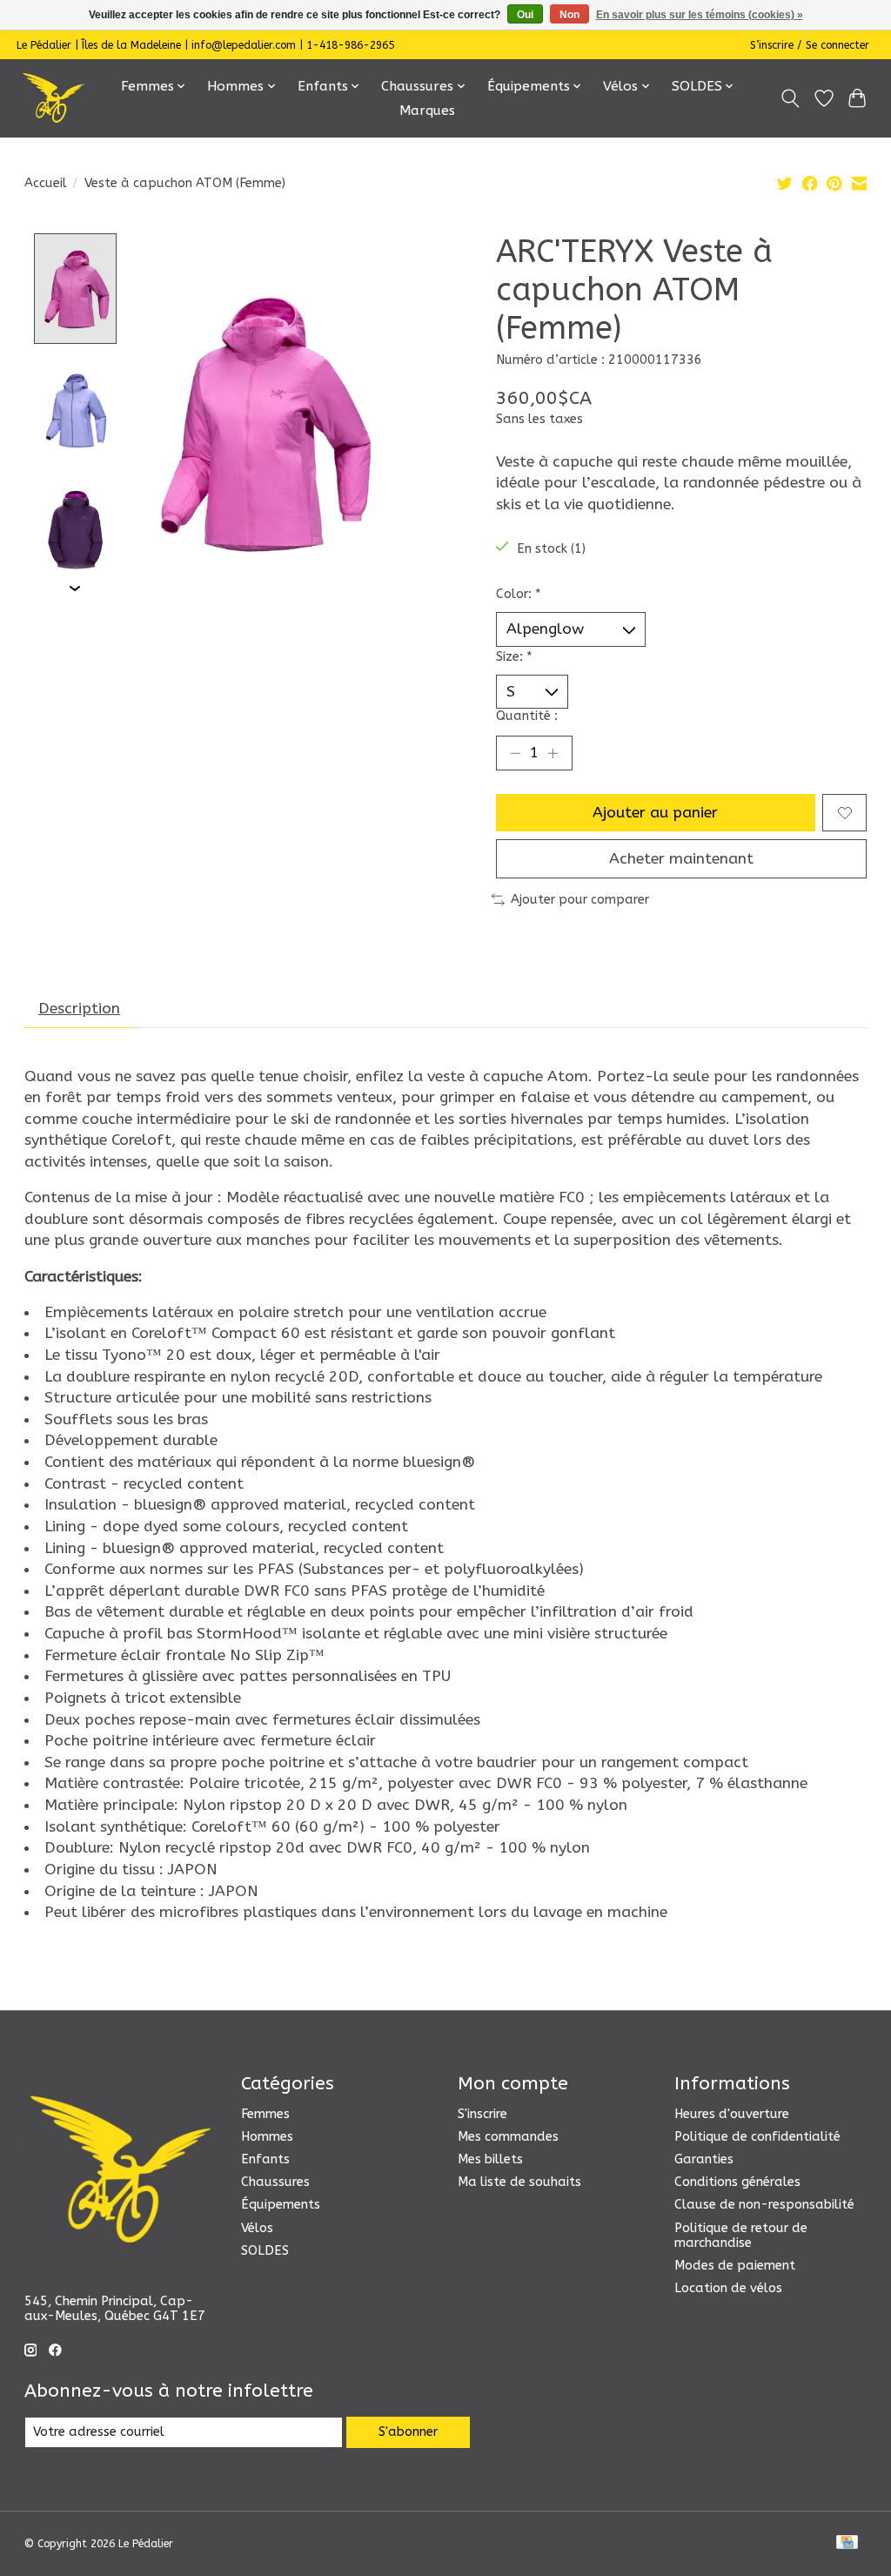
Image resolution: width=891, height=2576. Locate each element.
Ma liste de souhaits (519, 2182)
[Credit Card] (847, 2543)
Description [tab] (79, 1009)
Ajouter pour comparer (580, 900)
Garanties (704, 2159)
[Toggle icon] (790, 98)
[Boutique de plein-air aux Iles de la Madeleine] (54, 98)
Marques (427, 111)
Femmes (265, 2114)
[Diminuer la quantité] (515, 753)
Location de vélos (728, 2288)
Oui (525, 15)
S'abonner (408, 2432)
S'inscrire (482, 2114)
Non (569, 15)
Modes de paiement (735, 2266)
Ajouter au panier (655, 813)
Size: (514, 657)
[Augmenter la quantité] (553, 753)
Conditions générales (737, 2182)
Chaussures (275, 2182)
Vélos (257, 2228)
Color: (519, 594)
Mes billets (490, 2159)
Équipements (281, 2205)
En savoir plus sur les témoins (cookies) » (700, 15)
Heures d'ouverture (732, 2114)
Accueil (46, 183)
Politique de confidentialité (757, 2137)
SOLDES (265, 2251)
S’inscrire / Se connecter (810, 45)
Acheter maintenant (681, 859)
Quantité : (527, 716)
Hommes (267, 2137)
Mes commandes (508, 2137)
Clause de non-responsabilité (764, 2205)
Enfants (265, 2159)
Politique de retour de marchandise (741, 2236)
